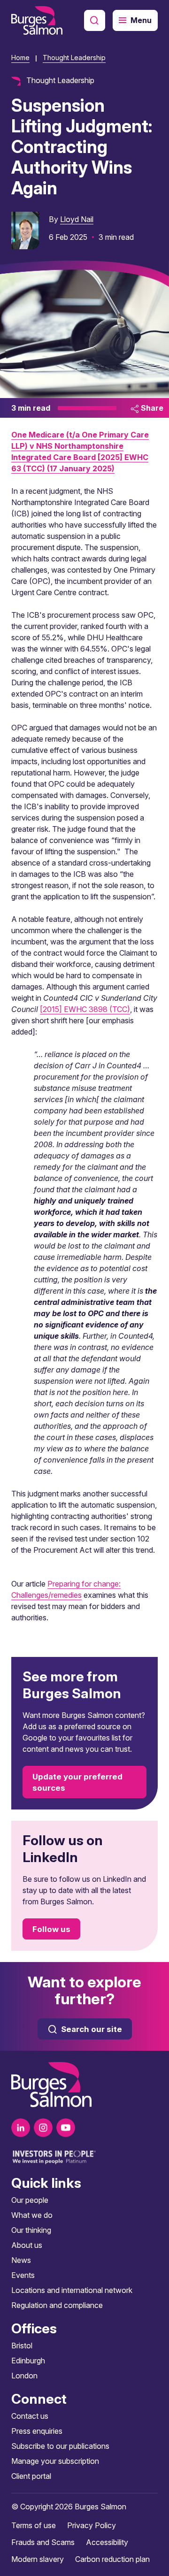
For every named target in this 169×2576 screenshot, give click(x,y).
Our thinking (31, 2230)
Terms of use (34, 2525)
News (21, 2260)
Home (20, 57)
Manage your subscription (55, 2461)
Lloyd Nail (77, 219)
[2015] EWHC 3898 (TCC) (85, 1009)
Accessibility (107, 2542)
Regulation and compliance (57, 2305)
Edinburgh (28, 2361)
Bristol (22, 2346)
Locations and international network (72, 2290)
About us (27, 2245)
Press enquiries (37, 2431)
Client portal (31, 2476)
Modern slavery (38, 2559)
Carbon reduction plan (112, 2559)
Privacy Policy (92, 2525)
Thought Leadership (74, 57)
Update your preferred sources (77, 1782)
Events (23, 2275)
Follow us (51, 1929)
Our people (30, 2200)
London (24, 2376)
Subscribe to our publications (60, 2446)
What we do (32, 2215)
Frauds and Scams (43, 2542)
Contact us (30, 2416)
